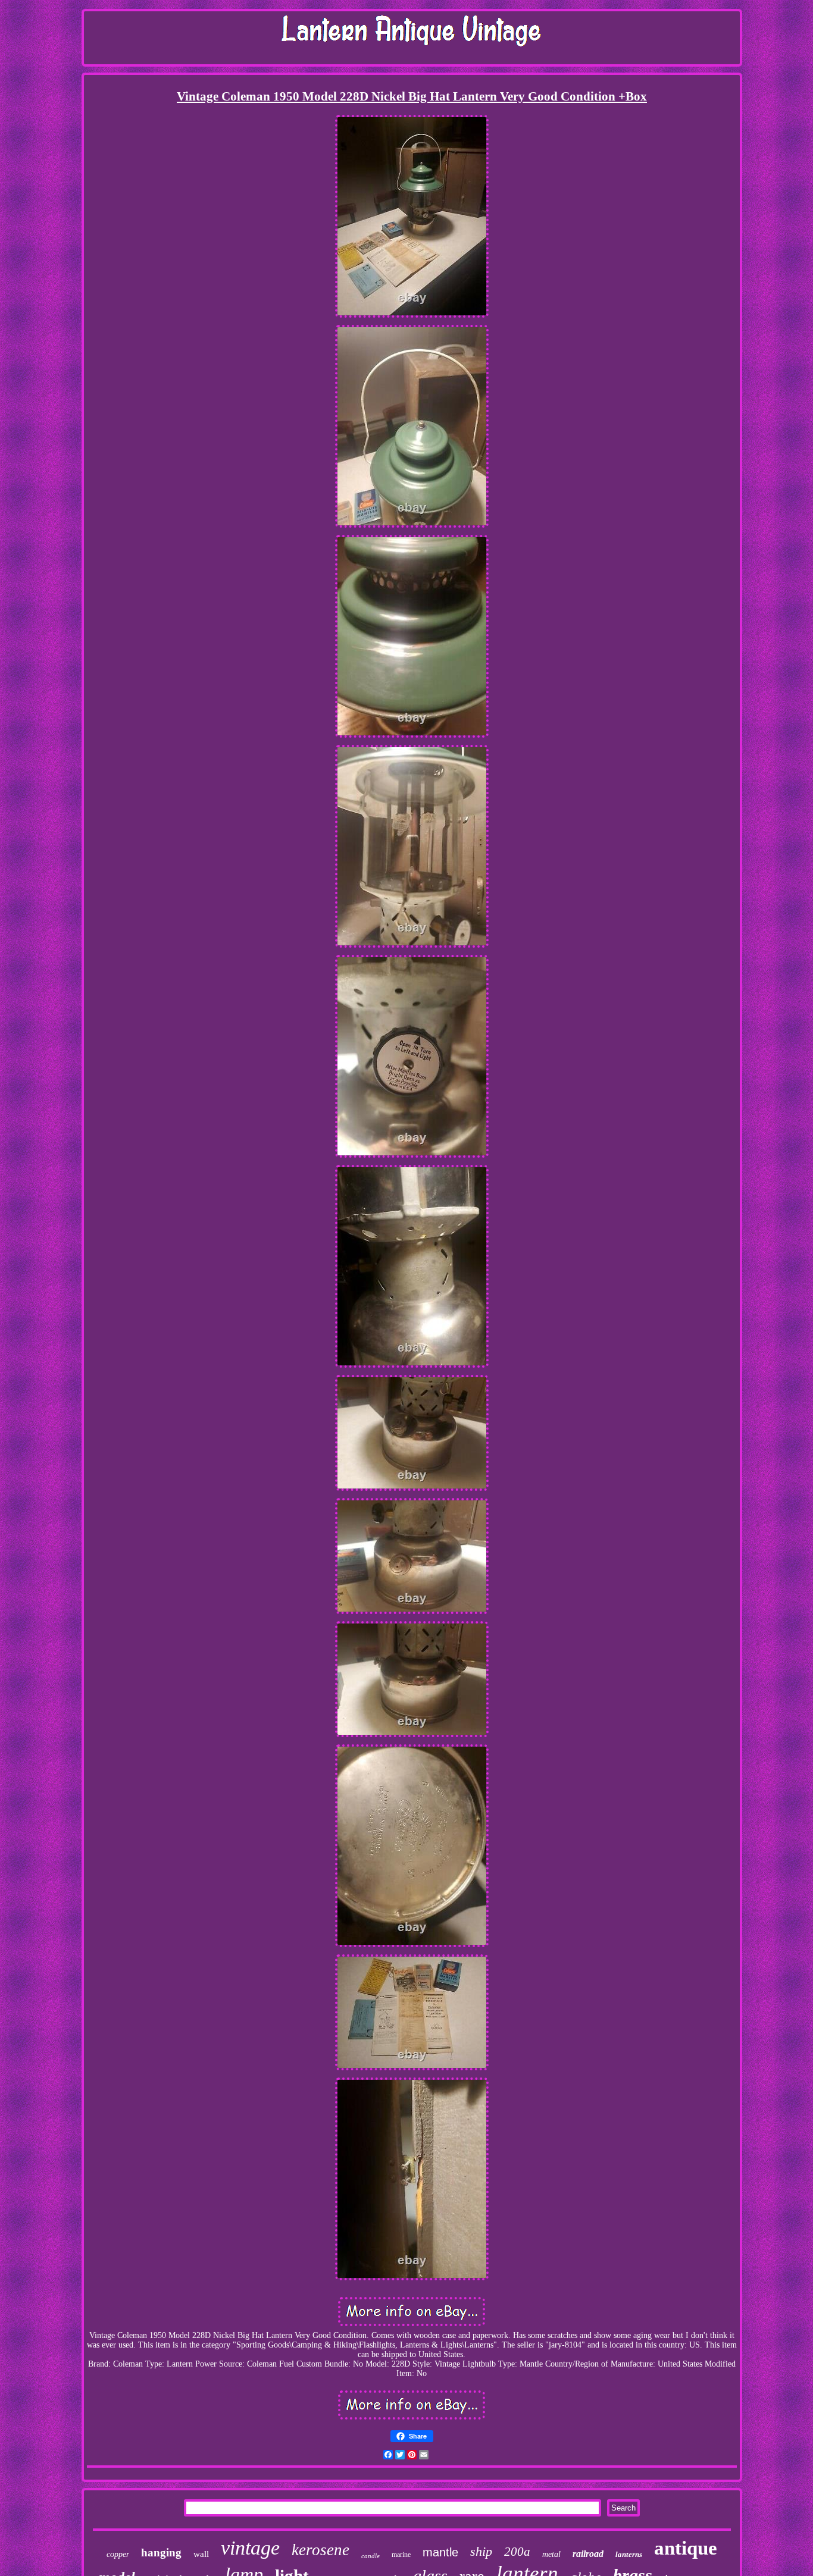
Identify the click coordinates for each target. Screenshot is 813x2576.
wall (201, 2554)
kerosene (320, 2550)
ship (481, 2551)
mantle (440, 2552)
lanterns (629, 2554)
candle (370, 2556)
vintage (250, 2548)
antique (686, 2548)
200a (517, 2552)
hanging (161, 2553)
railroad (588, 2554)
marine (401, 2555)
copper (118, 2554)
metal (551, 2554)
